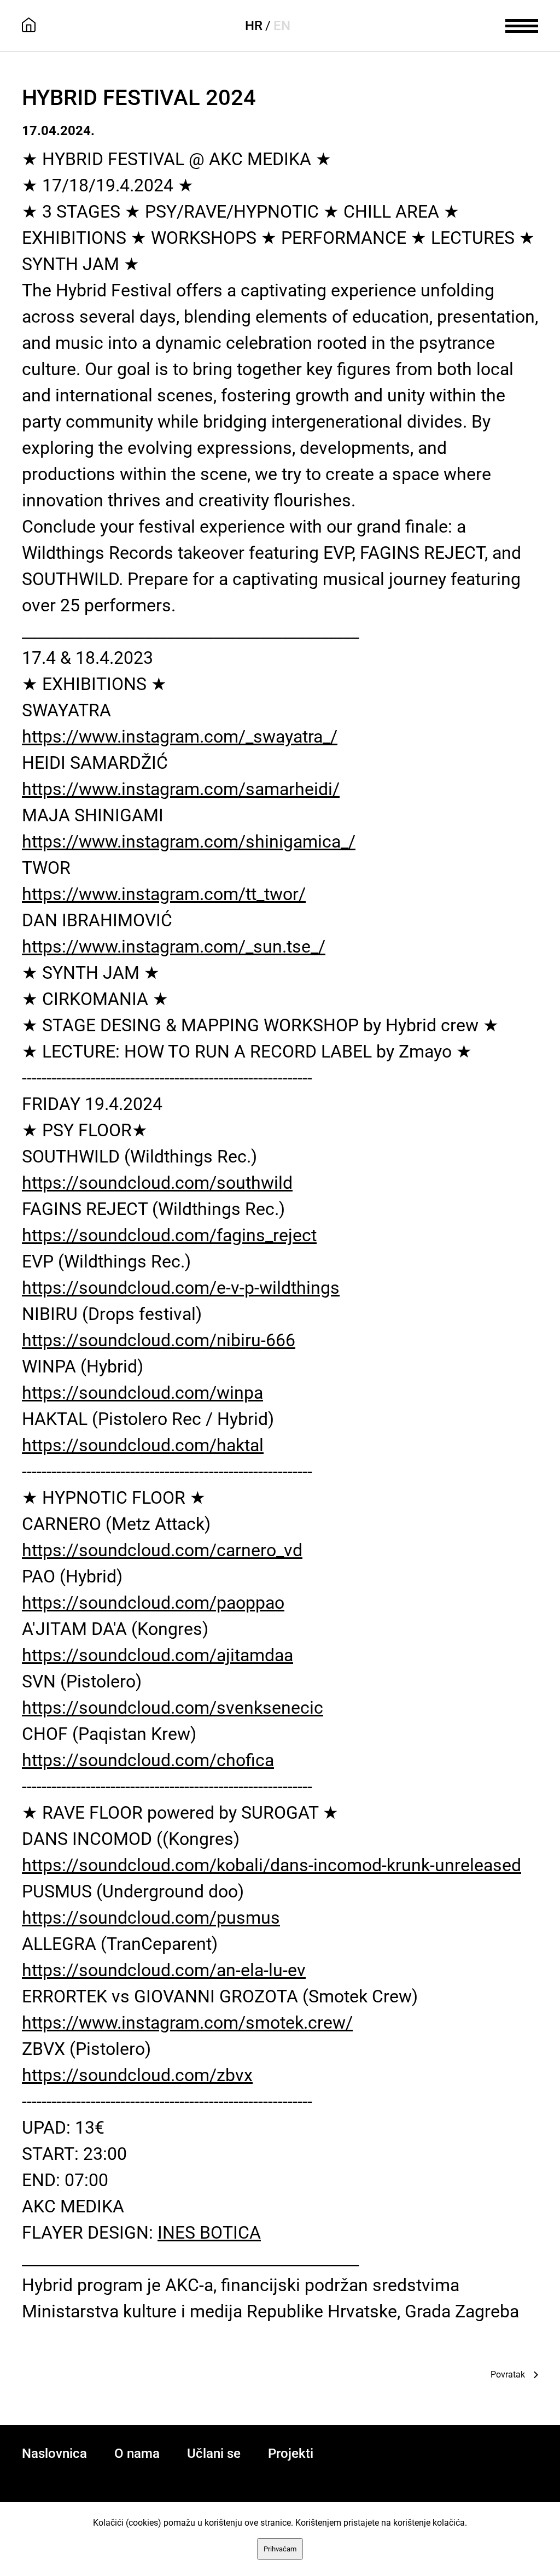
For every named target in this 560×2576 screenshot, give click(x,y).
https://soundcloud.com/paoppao (153, 1603)
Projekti (291, 2454)
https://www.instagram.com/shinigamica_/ (189, 842)
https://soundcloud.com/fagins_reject (169, 1235)
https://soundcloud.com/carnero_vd (162, 1550)
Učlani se (214, 2454)
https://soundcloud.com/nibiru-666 (159, 1340)
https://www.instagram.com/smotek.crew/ (187, 2023)
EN (282, 26)
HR (254, 26)
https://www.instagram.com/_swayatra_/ (180, 737)
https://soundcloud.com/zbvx (137, 2075)
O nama (137, 2454)
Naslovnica (54, 2454)
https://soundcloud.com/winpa (142, 1393)
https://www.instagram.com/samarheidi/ (181, 789)
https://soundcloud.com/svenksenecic (173, 1708)
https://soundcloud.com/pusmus (151, 1918)
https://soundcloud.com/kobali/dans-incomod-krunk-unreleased (272, 1865)
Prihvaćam (280, 2549)
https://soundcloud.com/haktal (143, 1445)
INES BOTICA (209, 2233)
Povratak (508, 2375)
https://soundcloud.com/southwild (157, 1183)
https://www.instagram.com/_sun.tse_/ (174, 947)
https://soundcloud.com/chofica (148, 1760)
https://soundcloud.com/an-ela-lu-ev (164, 1970)
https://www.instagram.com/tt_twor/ (164, 894)
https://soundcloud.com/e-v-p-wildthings (181, 1288)
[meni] (522, 25)
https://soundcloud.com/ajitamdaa (157, 1655)
